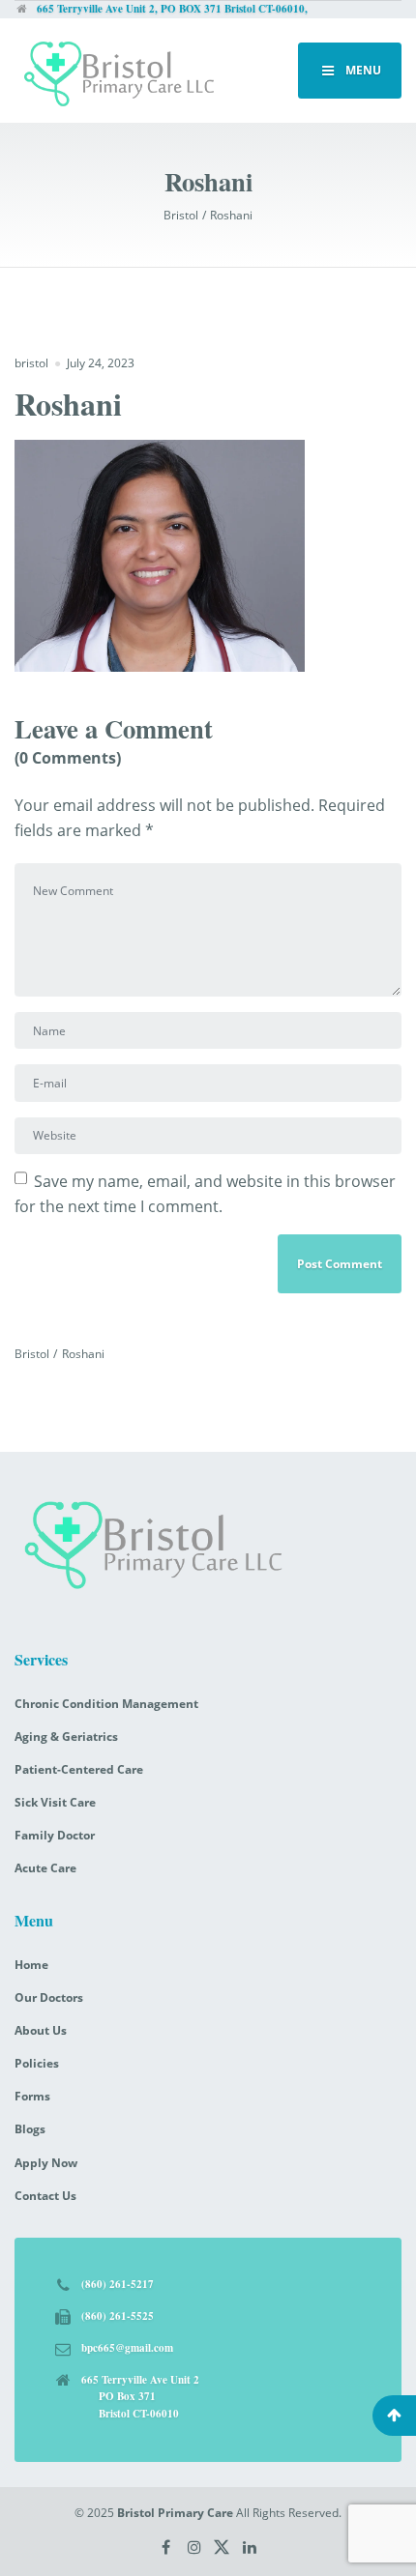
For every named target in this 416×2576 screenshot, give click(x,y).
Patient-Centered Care (79, 1769)
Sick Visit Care (55, 1802)
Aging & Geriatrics (66, 1737)
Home (31, 1965)
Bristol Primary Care (175, 2513)
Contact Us (45, 2196)
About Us (41, 2030)
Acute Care (45, 1868)
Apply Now (46, 2163)
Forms (32, 2096)
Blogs (30, 2129)
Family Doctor (55, 1835)
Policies (37, 2063)
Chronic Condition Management (106, 1704)
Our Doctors (49, 1997)
